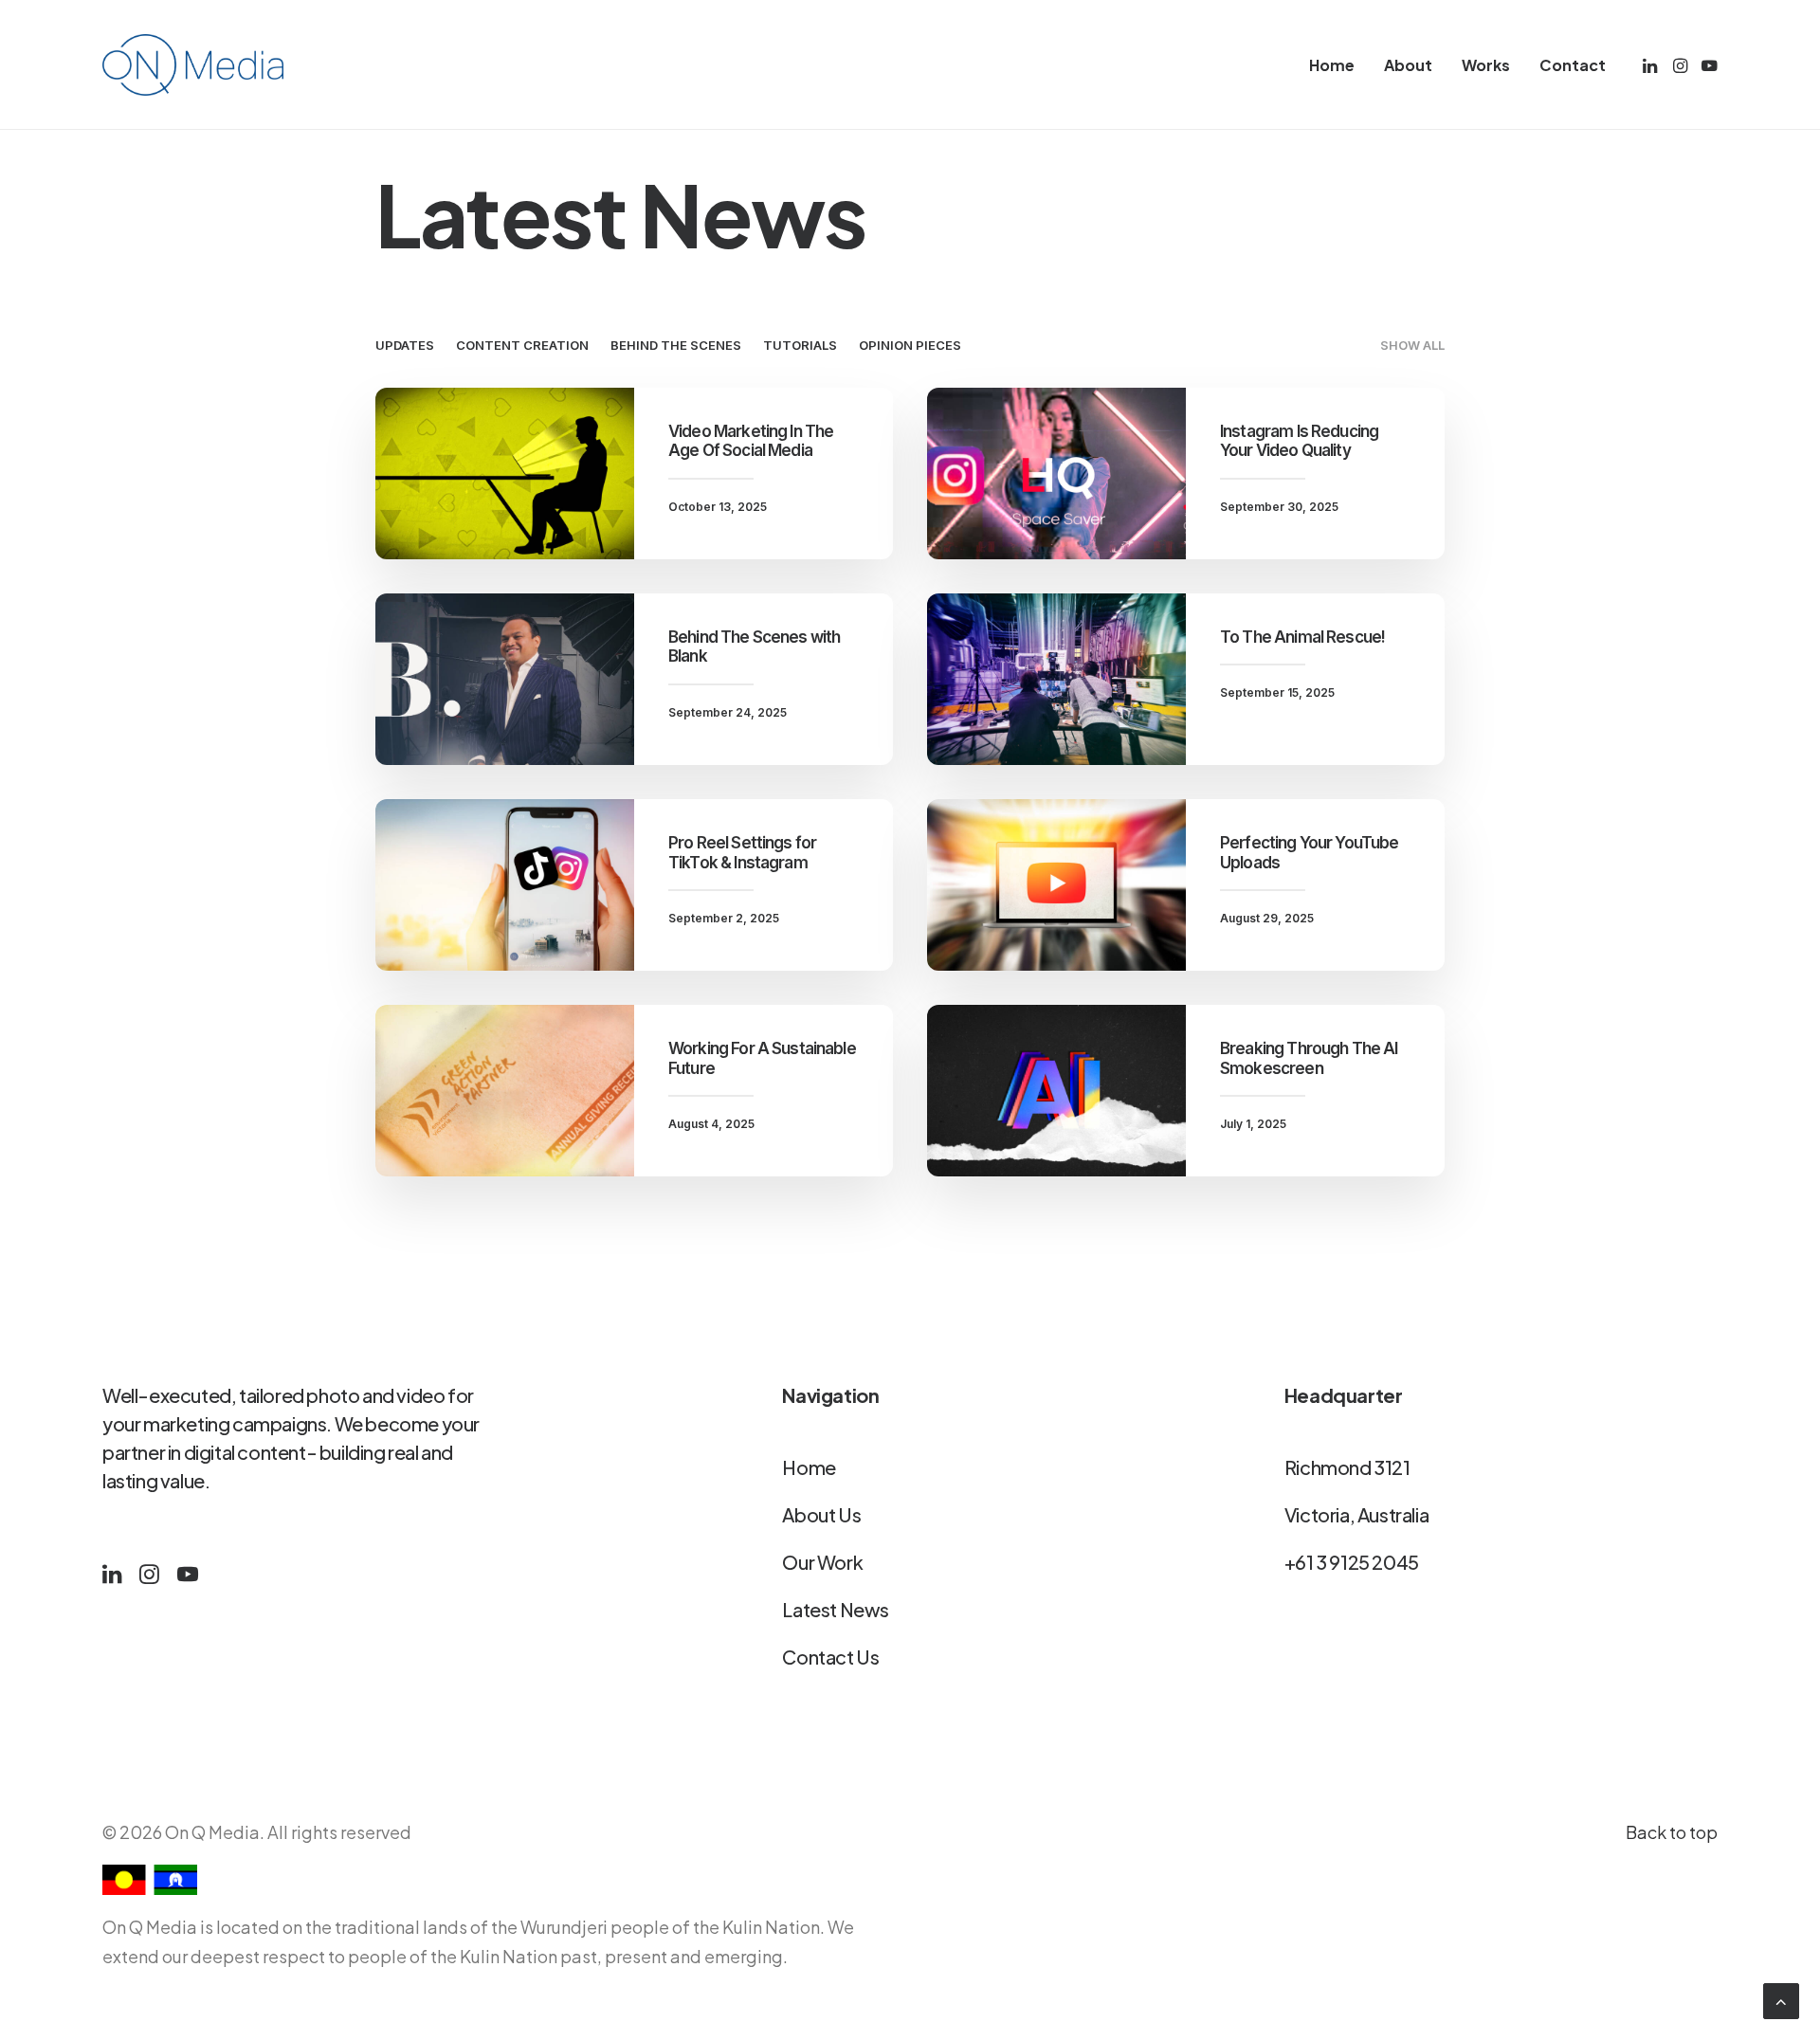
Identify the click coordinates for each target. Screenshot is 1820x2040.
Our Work (822, 1562)
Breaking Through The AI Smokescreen (1309, 1058)
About (1408, 65)
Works (1486, 65)
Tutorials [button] (800, 345)
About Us (821, 1514)
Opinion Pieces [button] (910, 345)
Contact (1573, 65)
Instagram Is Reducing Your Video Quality (1299, 441)
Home (1332, 65)
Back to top (1672, 1832)
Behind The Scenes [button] (676, 345)
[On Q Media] (193, 65)
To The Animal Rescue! (1302, 637)
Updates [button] (405, 345)
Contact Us (830, 1657)
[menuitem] (1332, 65)
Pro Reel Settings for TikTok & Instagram (742, 852)
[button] (1652, 65)
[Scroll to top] (1781, 2000)
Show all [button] (1412, 345)
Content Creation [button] (522, 345)
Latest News (836, 1609)
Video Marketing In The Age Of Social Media (751, 441)
